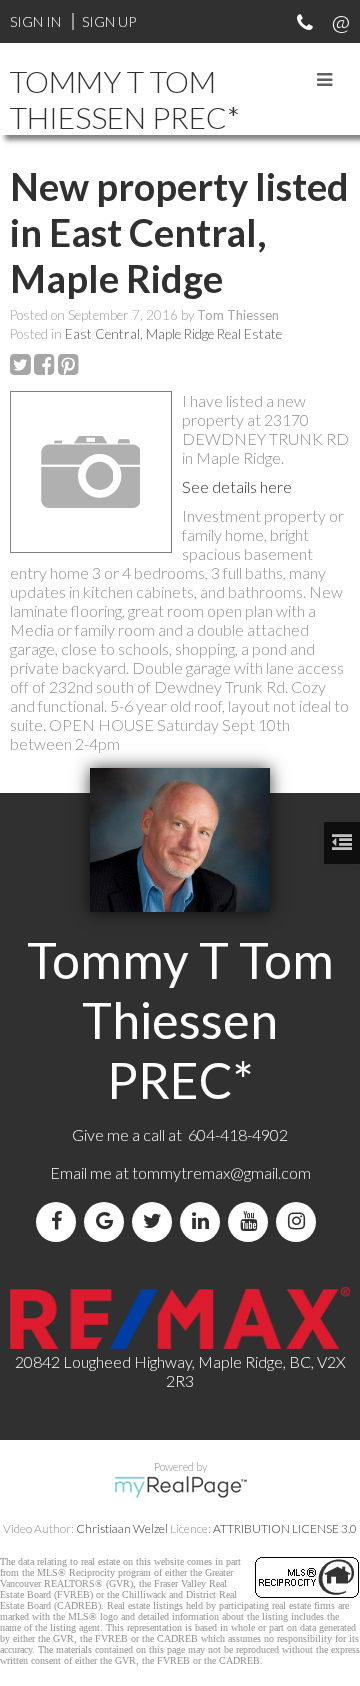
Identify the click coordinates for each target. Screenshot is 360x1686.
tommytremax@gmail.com (221, 1172)
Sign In (35, 21)
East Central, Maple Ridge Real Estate (173, 334)
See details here (237, 486)
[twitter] (156, 1221)
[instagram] (300, 1221)
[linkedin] (204, 1221)
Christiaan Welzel (122, 1528)
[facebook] (60, 1221)
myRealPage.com (180, 1487)
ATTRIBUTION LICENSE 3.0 (285, 1528)
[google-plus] (108, 1221)
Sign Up (109, 21)
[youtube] (252, 1221)
